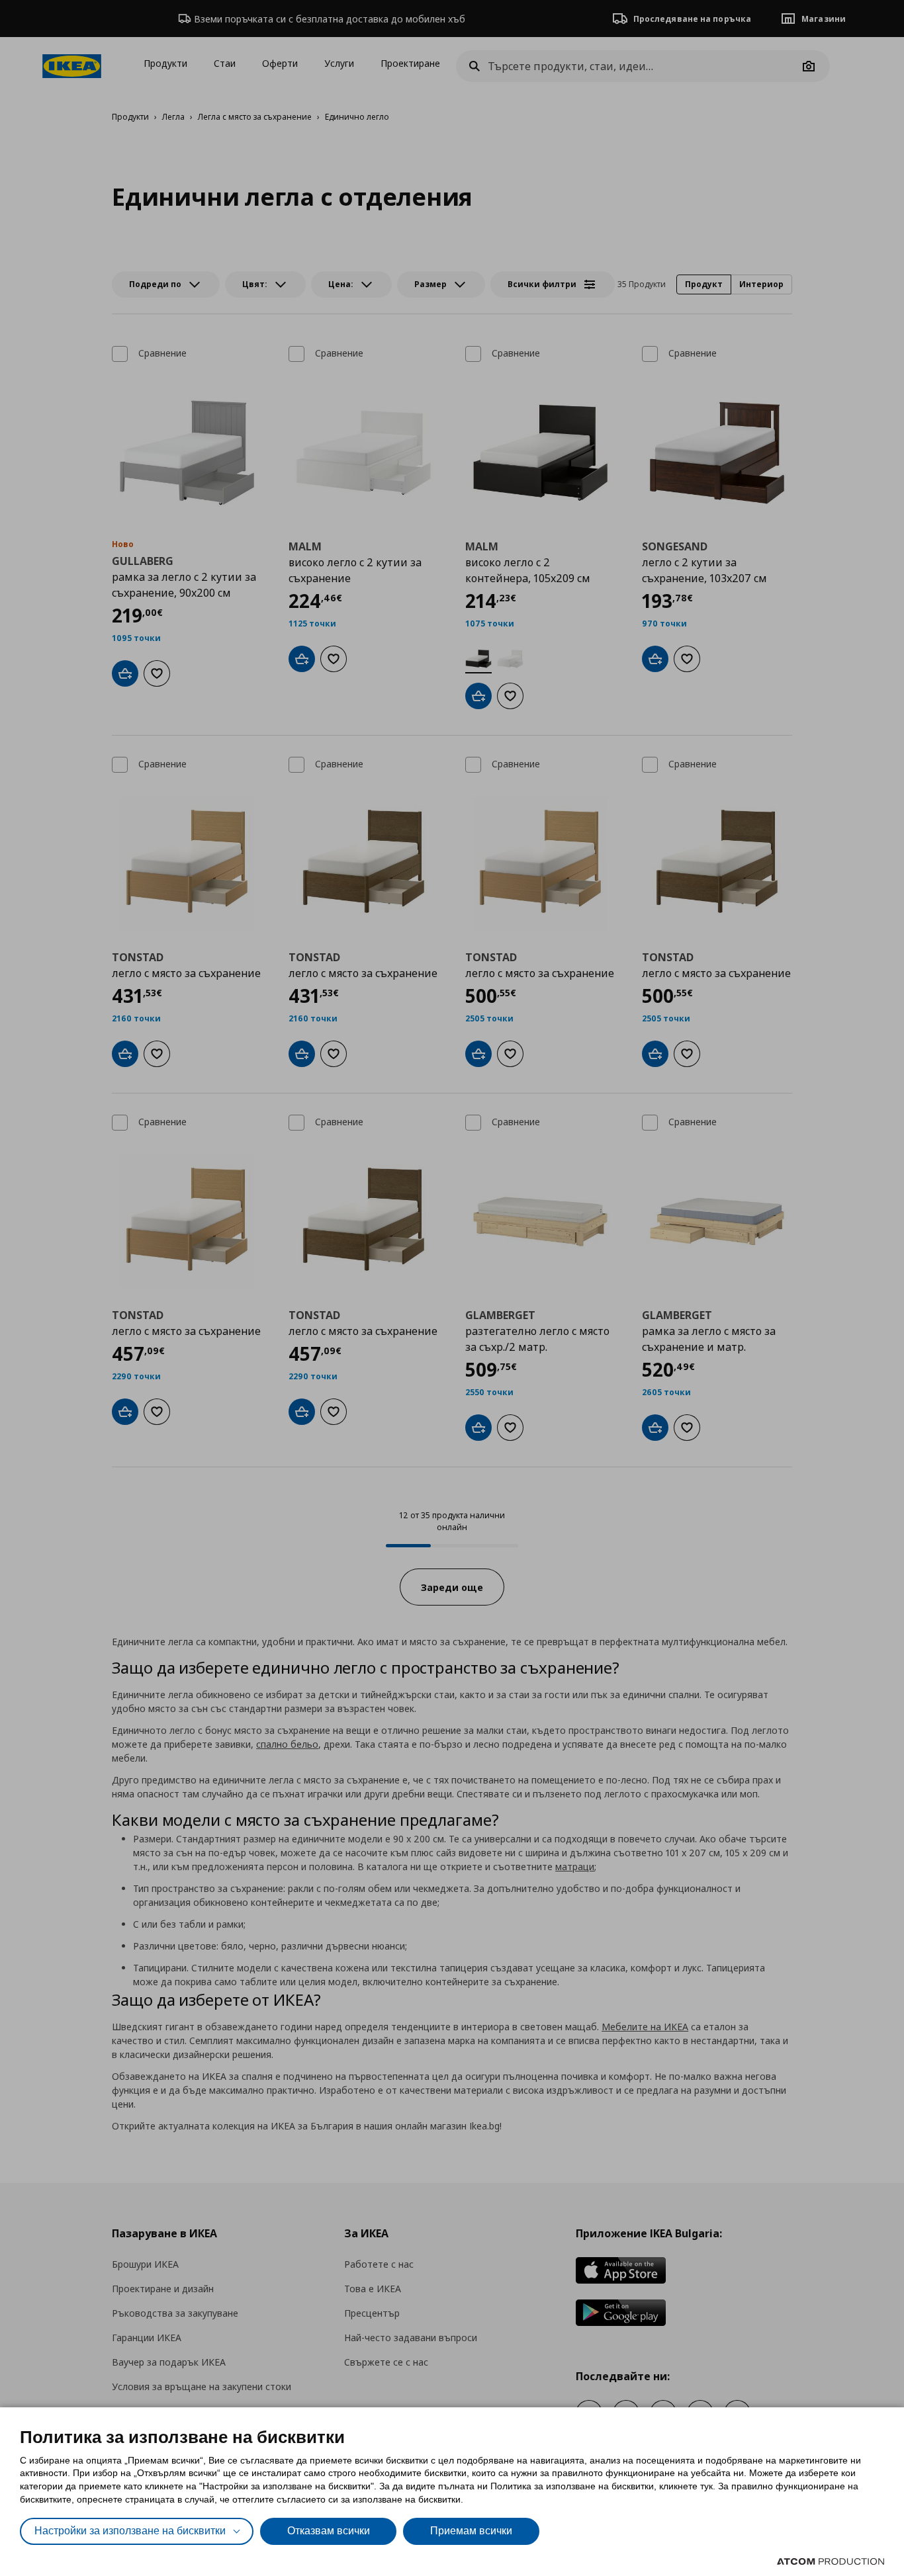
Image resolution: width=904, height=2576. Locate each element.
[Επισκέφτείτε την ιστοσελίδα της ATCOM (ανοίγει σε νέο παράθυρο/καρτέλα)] (831, 2561)
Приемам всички (471, 2531)
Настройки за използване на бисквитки (130, 2531)
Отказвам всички (329, 2531)
